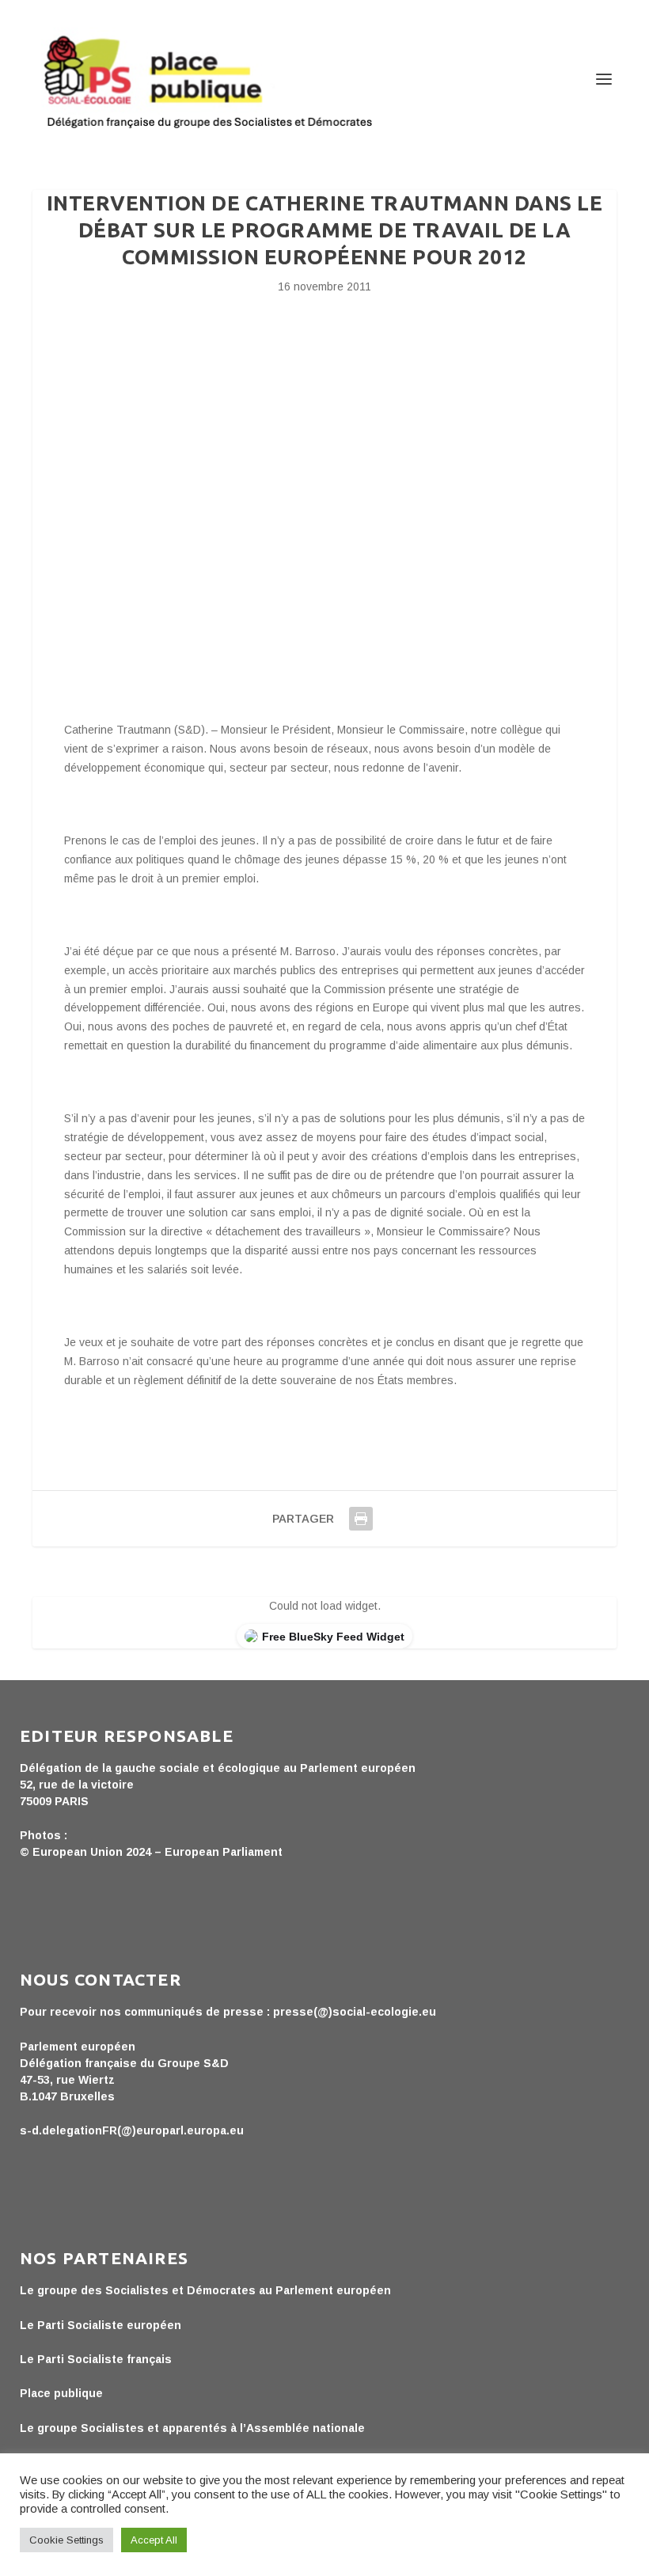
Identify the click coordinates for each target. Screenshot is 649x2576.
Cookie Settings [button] (66, 2540)
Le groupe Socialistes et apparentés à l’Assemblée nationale (192, 2428)
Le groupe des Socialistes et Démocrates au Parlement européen (205, 2290)
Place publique (61, 2393)
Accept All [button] (154, 2540)
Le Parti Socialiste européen (101, 2325)
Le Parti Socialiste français (96, 2359)
